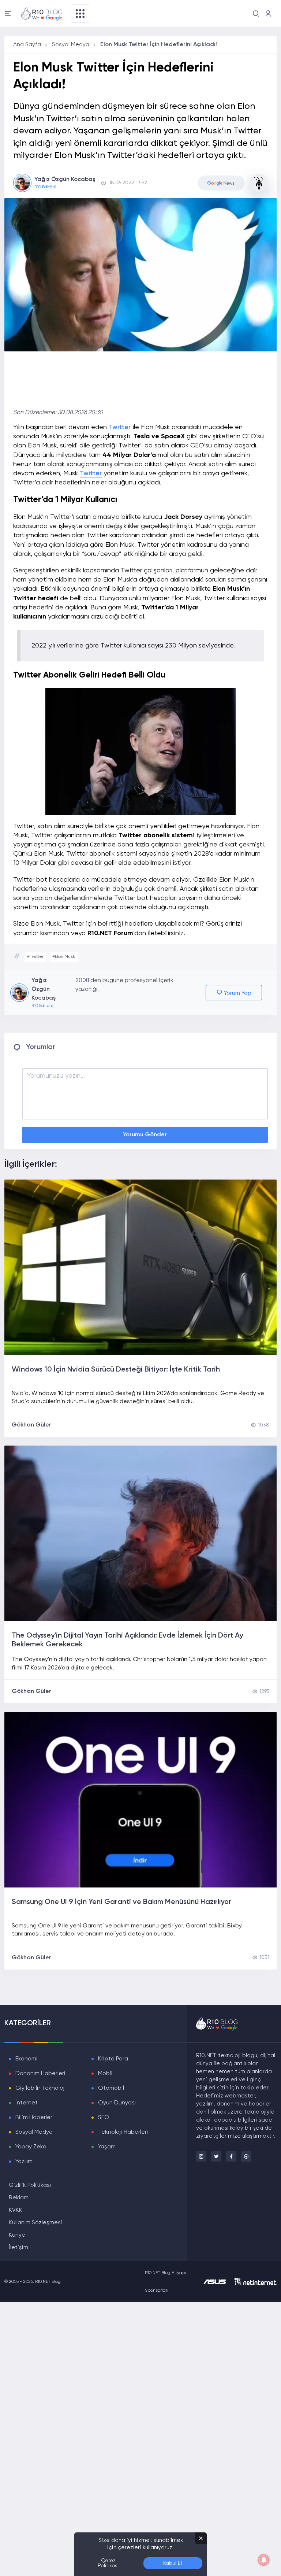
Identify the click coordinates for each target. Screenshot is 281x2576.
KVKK (16, 2210)
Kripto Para (113, 2059)
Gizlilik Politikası (30, 2185)
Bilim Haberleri (35, 2118)
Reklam (19, 2198)
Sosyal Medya (71, 45)
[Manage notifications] (264, 2560)
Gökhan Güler (31, 1425)
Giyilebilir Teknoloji (41, 2088)
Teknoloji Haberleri (123, 2132)
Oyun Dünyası (117, 2103)
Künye (17, 2235)
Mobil (105, 2074)
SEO (104, 2118)
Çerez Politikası (108, 2563)
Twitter (120, 427)
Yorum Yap (237, 993)
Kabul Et (173, 2563)
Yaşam (107, 2147)
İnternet (27, 2103)
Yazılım (24, 2162)
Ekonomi (27, 2059)
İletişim (18, 2248)
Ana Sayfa (27, 45)
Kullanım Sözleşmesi (35, 2223)
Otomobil (111, 2088)
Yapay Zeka (31, 2147)
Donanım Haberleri (40, 2074)
